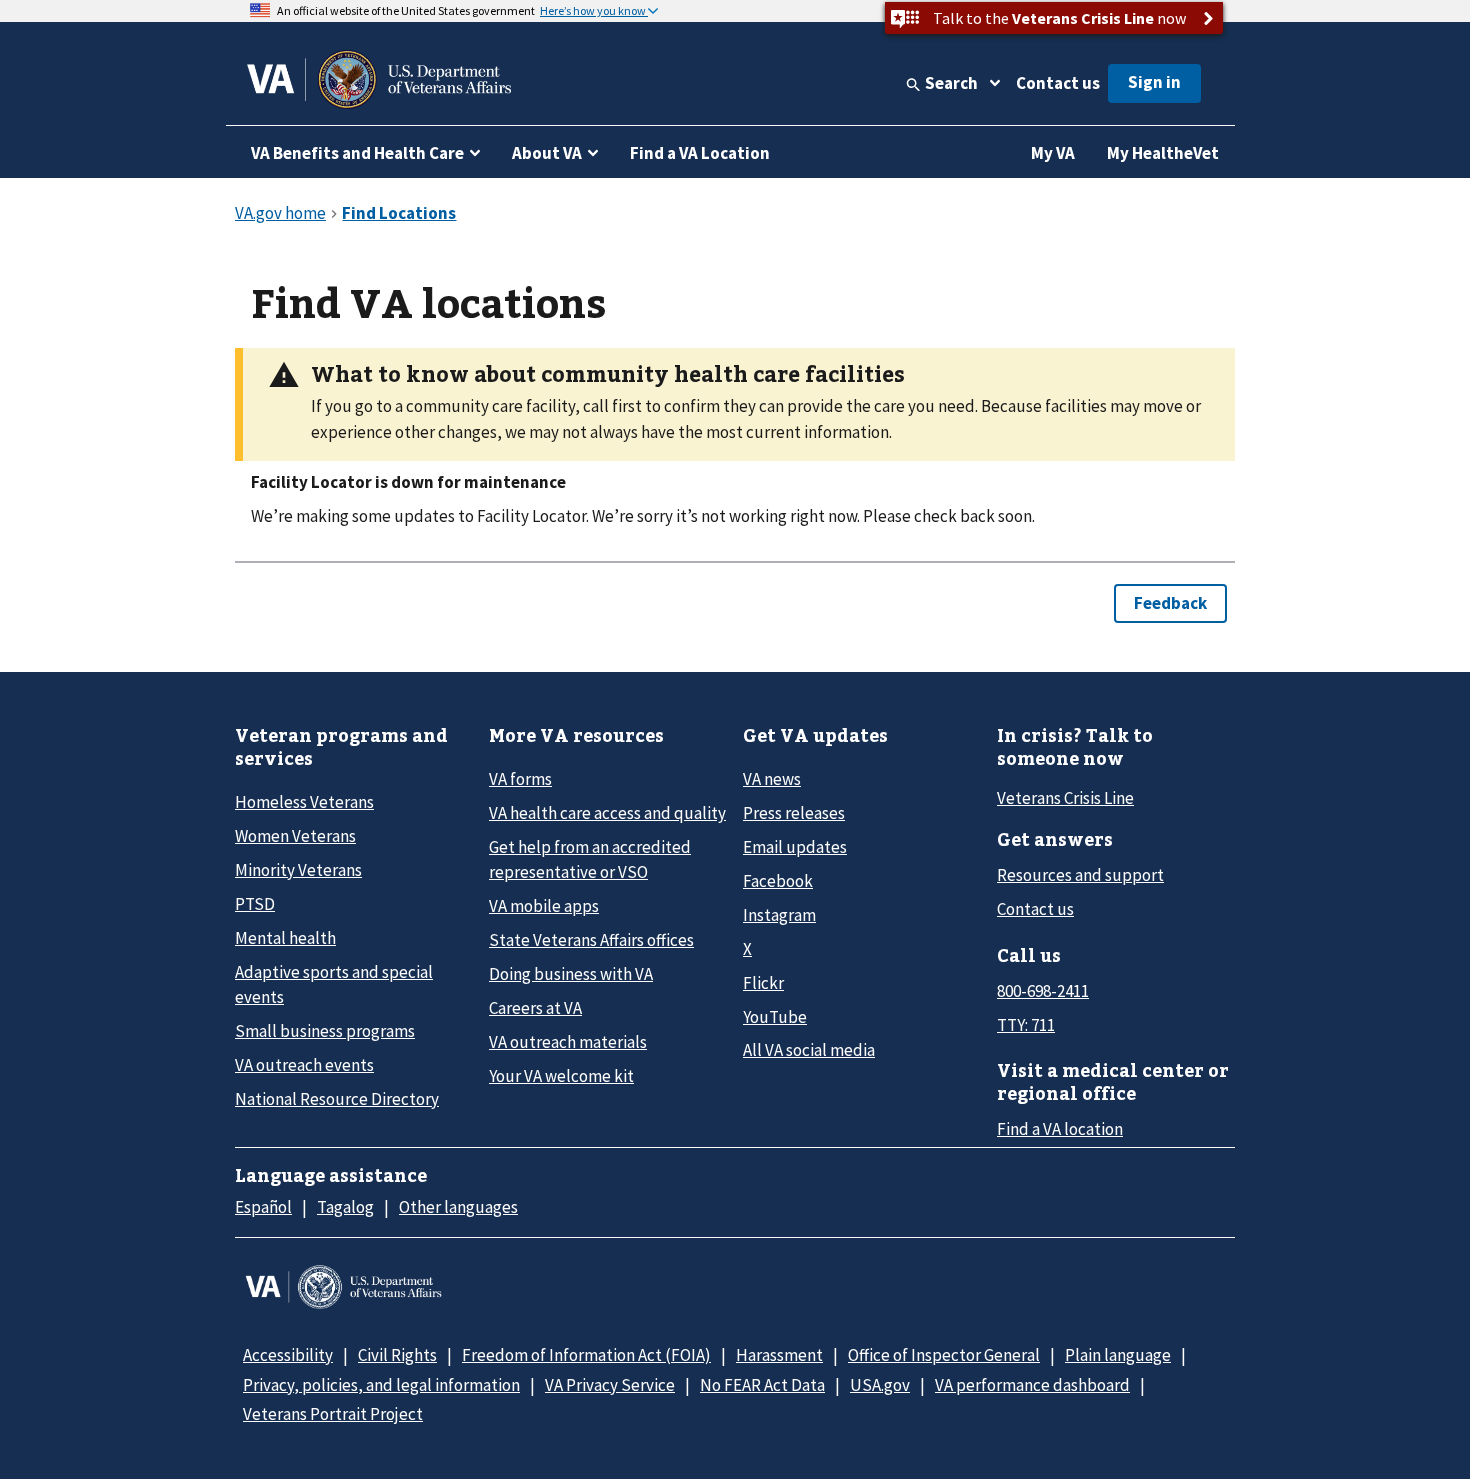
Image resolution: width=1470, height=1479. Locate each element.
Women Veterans (295, 836)
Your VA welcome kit (561, 1076)
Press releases (794, 813)
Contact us (1058, 83)
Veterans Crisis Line (1065, 798)
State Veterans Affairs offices (591, 940)
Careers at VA (535, 1008)
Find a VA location (1060, 1129)
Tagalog (345, 1207)
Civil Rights (397, 1355)
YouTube (775, 1017)
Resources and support (1080, 875)
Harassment (779, 1355)
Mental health (285, 938)
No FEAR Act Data (762, 1385)
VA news (772, 779)
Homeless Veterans (304, 802)
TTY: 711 (1026, 1025)
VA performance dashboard (1032, 1385)
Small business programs (325, 1031)
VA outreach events (304, 1065)
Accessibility (288, 1355)
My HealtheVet (1163, 153)
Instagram (779, 915)
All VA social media (809, 1050)
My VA (1053, 153)
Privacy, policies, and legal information (381, 1385)
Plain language (1118, 1355)
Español (263, 1207)
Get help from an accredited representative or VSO (590, 859)
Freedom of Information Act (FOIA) (586, 1355)
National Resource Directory (337, 1099)
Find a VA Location (700, 153)
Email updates (795, 847)
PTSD (255, 904)
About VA (547, 153)
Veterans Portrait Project (333, 1414)
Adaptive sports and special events (334, 984)
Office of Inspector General (944, 1355)
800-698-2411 (1043, 991)
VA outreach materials (568, 1042)
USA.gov (880, 1385)
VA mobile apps (544, 906)
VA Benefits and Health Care (357, 153)
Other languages (458, 1207)
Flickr (763, 983)
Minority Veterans (298, 870)
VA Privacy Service (610, 1385)
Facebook (778, 881)
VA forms (520, 779)
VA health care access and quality (607, 813)
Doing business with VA (571, 974)
